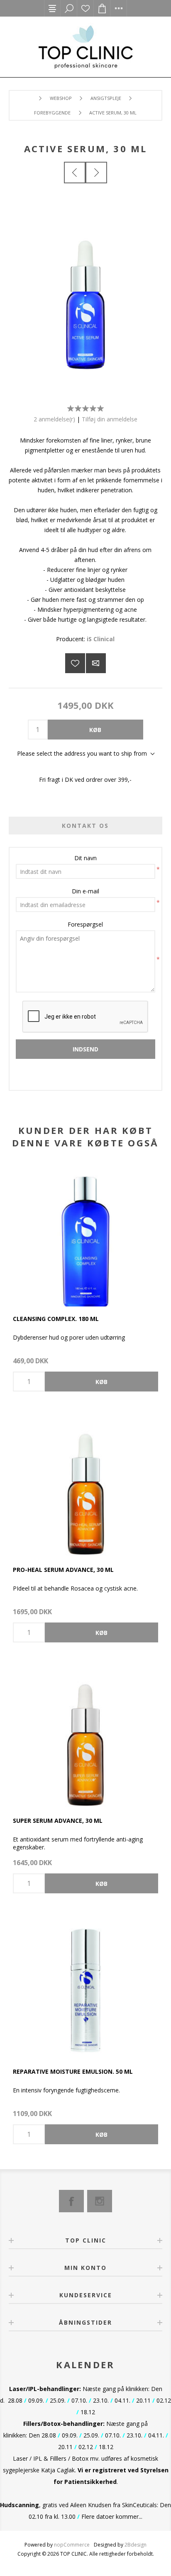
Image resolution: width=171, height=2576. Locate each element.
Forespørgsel (85, 924)
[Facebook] (71, 2201)
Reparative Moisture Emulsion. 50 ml (73, 2071)
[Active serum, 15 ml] (75, 173)
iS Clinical (101, 639)
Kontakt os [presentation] (85, 826)
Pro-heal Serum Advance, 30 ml (63, 1570)
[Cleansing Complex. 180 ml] (85, 1234)
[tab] (86, 826)
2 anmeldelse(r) (54, 419)
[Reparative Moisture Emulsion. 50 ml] (85, 1987)
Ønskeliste (85, 8)
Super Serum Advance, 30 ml (58, 1821)
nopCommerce (72, 2545)
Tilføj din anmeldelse (110, 419)
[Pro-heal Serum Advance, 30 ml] (85, 1485)
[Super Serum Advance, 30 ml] (85, 1736)
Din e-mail (85, 891)
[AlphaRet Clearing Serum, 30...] (96, 173)
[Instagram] (100, 2201)
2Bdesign (136, 2545)
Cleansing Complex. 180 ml (56, 1319)
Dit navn (85, 858)
